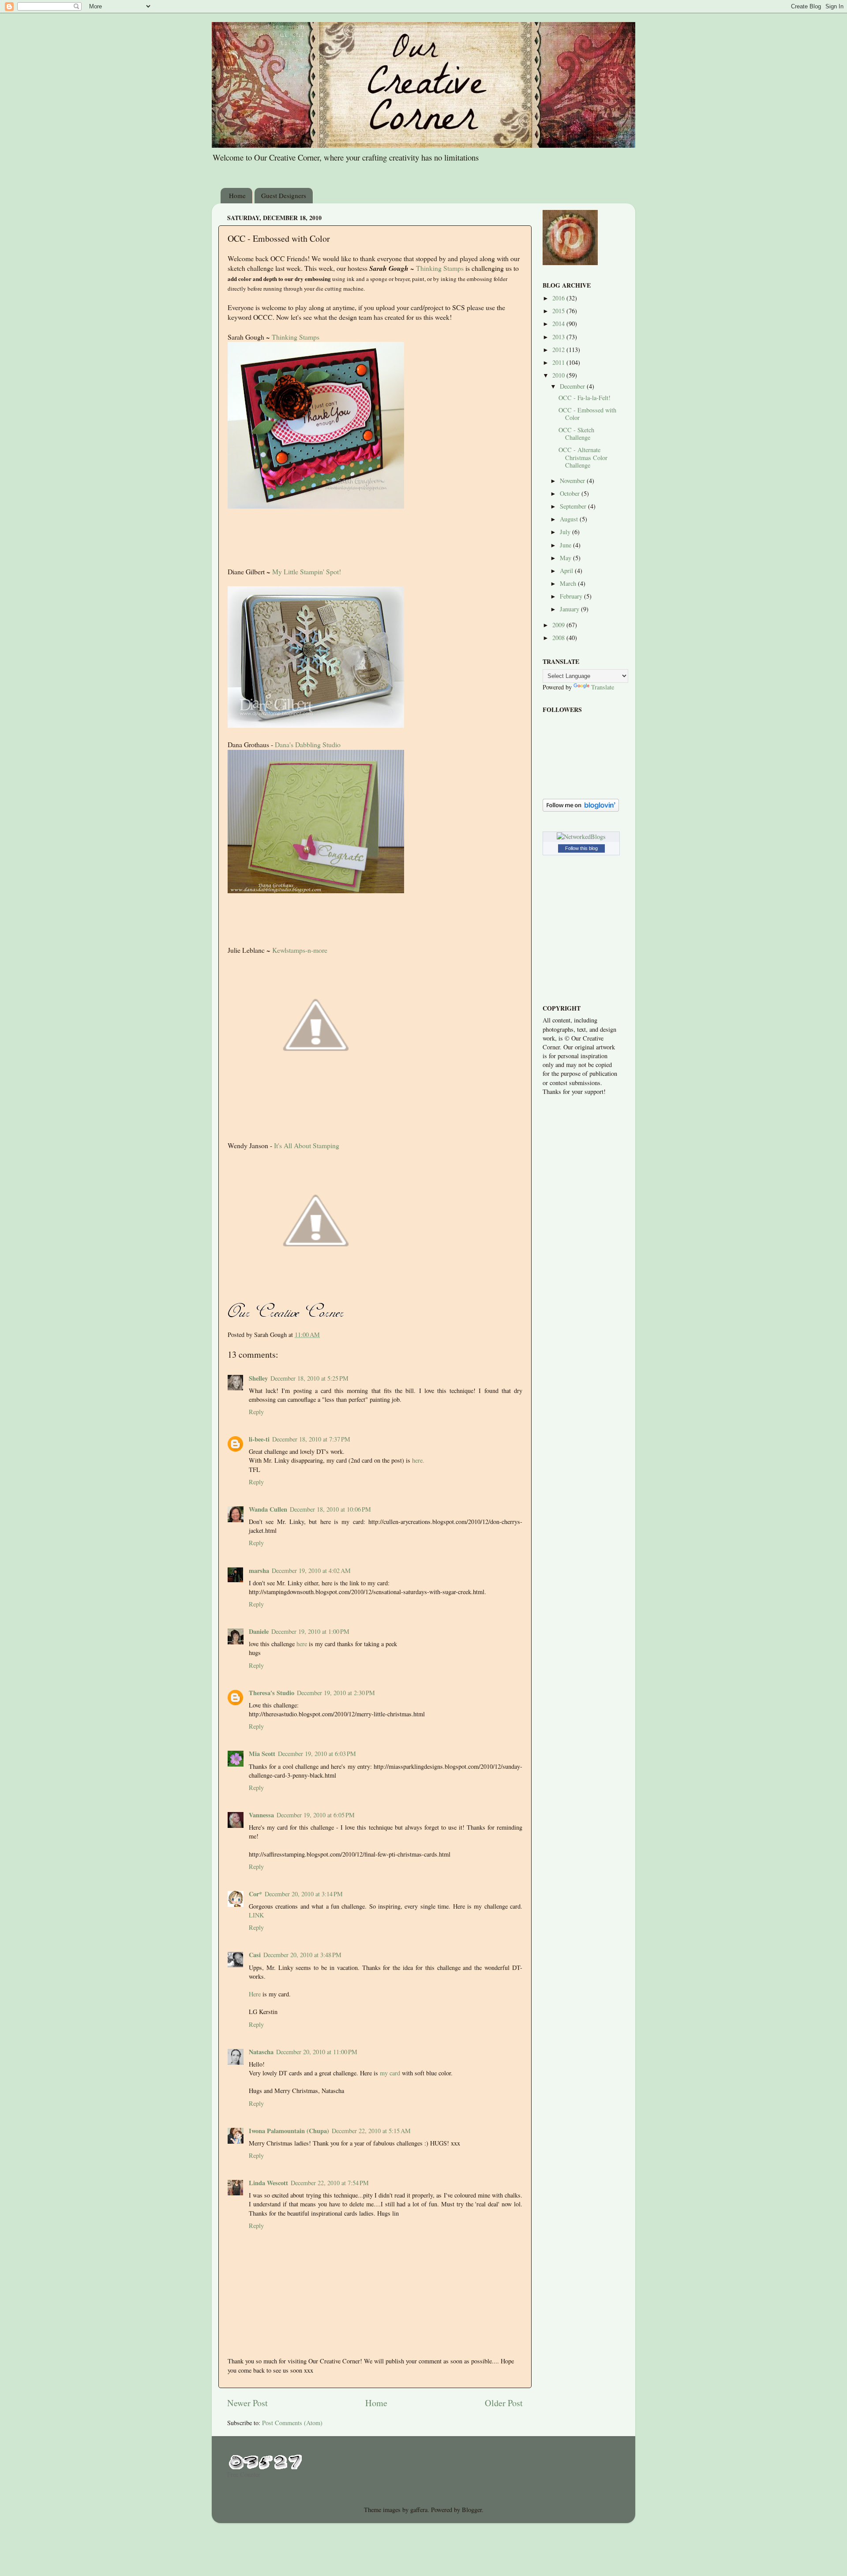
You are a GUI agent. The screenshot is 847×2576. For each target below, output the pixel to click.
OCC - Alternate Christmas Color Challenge (583, 457)
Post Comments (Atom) (292, 2423)
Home (237, 195)
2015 (559, 311)
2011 (559, 362)
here (302, 1644)
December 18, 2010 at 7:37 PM (311, 1439)
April (567, 571)
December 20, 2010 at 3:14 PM (304, 1894)
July (566, 532)
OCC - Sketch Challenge (576, 434)
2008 (559, 638)
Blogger (472, 2510)
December (573, 386)
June (566, 545)
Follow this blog (581, 848)
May (566, 558)
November (573, 481)
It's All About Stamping (307, 1145)
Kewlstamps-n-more (300, 950)
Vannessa (261, 1815)
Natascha (261, 2052)
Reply (256, 1412)
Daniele (259, 1631)
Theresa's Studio (272, 1693)
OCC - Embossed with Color (587, 414)
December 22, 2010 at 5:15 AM (371, 2131)
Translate (603, 687)
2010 (559, 375)
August (570, 519)
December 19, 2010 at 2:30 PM (336, 1693)
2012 (559, 350)
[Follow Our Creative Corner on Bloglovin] (581, 809)
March (569, 583)
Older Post (504, 2403)
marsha (259, 1571)
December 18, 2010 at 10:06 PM (330, 1509)
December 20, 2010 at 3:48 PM (302, 1955)
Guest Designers (284, 195)
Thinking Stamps (440, 268)
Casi (255, 1955)
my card (390, 2073)
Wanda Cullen (268, 1509)
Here (255, 1994)
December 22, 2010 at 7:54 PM (330, 2183)
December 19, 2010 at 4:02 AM (311, 1571)
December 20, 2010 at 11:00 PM (317, 2052)
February (572, 596)
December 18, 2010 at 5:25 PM (309, 1378)
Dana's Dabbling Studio (308, 744)
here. (418, 1460)
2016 (559, 298)
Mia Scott (262, 1754)
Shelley (258, 1378)
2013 (559, 337)
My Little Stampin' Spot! (307, 571)
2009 (559, 625)
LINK (256, 1915)
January (570, 609)
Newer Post (247, 2403)
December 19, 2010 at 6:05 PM (316, 1815)
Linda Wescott (268, 2183)
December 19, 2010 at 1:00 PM (310, 1631)
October (571, 493)
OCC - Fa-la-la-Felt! (585, 398)
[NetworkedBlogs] (581, 837)
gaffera (419, 2510)
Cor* (255, 1894)
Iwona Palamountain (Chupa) (289, 2131)
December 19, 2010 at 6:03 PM (317, 1754)
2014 (559, 324)
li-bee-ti (259, 1439)
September (574, 506)
